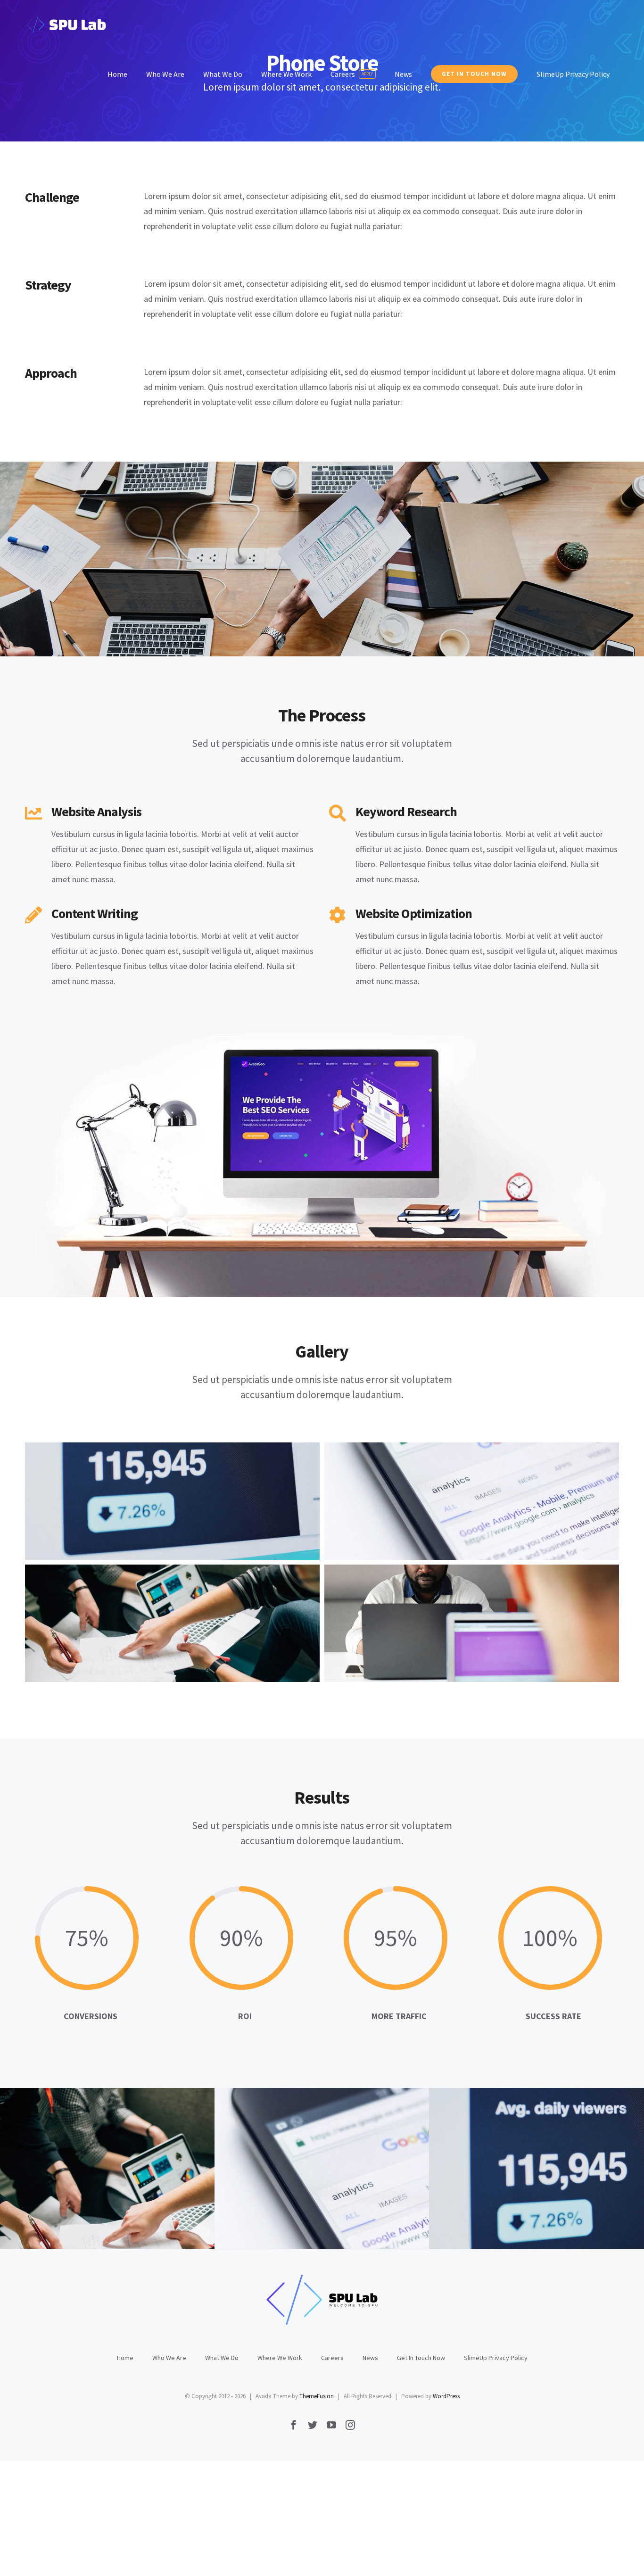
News (370, 2358)
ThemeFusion (317, 2396)
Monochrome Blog (161, 2208)
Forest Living (376, 2208)
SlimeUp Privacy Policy (496, 2358)
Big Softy (590, 2208)
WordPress (446, 2396)
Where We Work (280, 2358)
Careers (332, 2358)
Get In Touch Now (421, 2358)
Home (125, 2358)
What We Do (222, 2358)
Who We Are (169, 2358)
